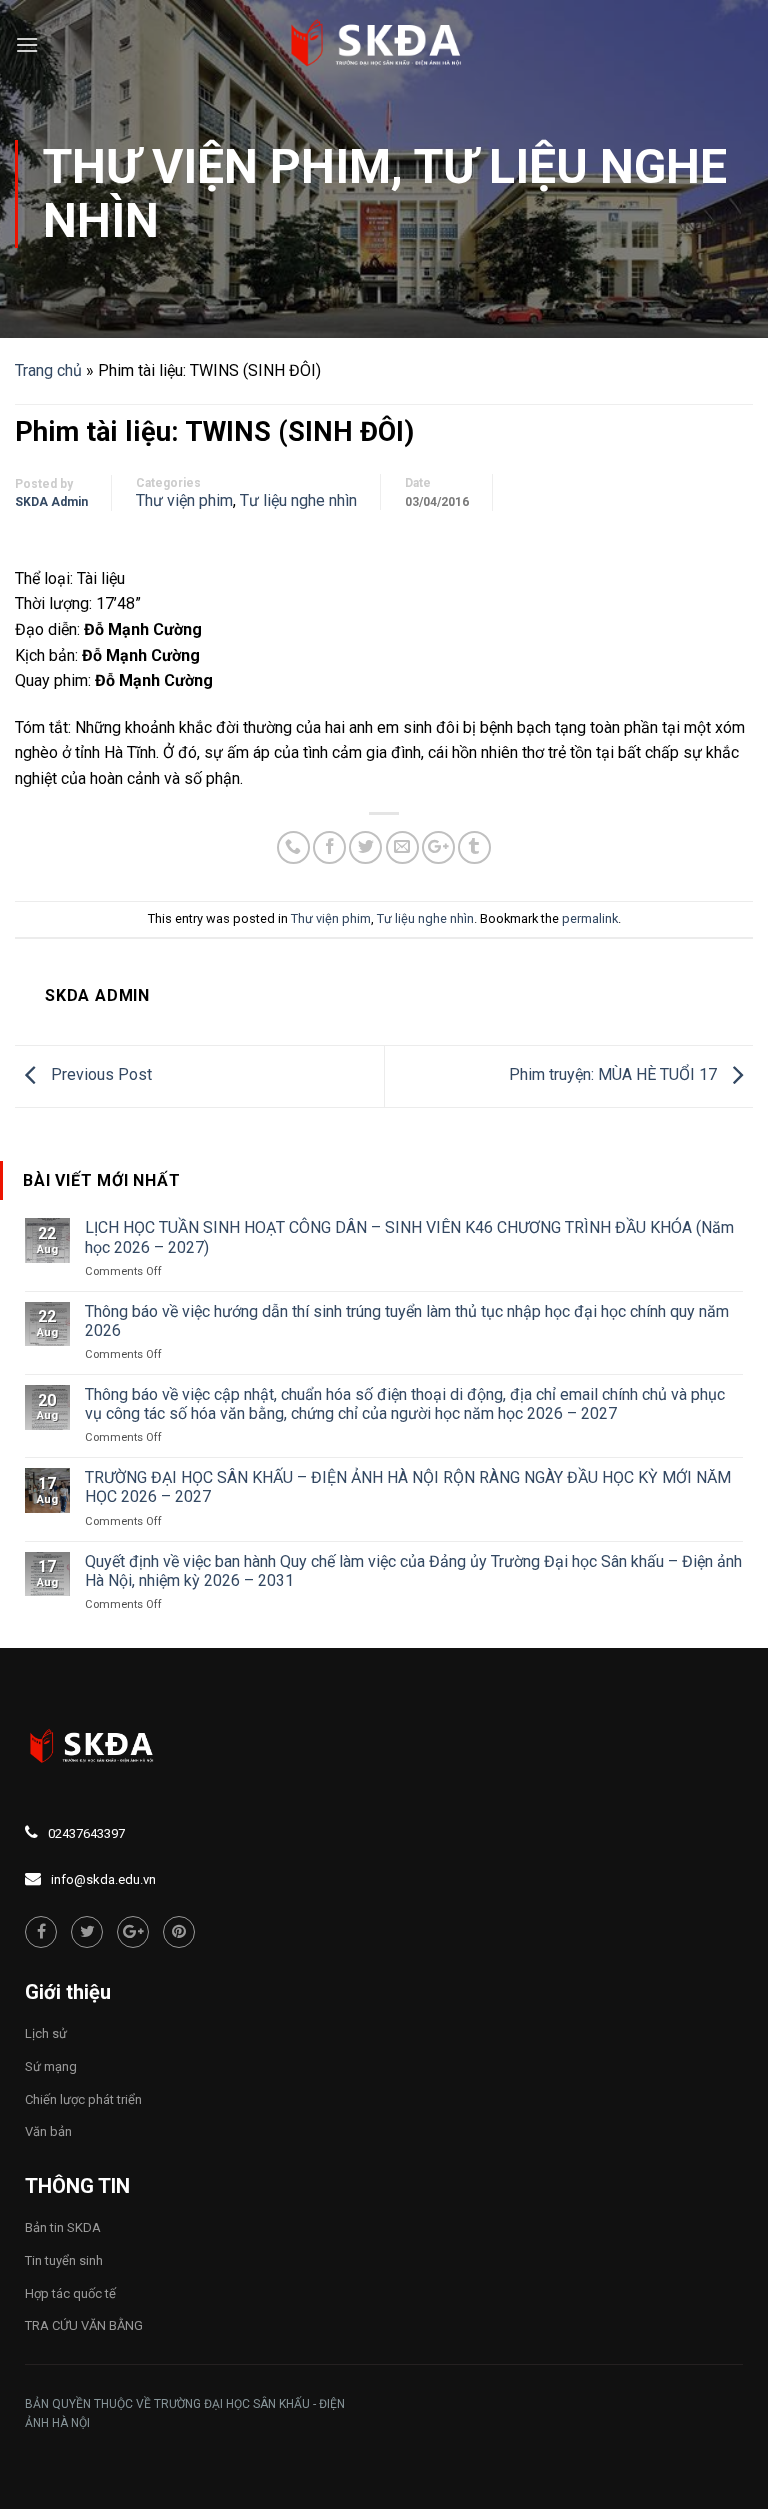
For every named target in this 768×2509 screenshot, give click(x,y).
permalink (590, 918)
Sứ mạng (51, 2066)
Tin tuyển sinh (64, 2260)
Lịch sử (46, 2033)
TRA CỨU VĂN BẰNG (84, 2325)
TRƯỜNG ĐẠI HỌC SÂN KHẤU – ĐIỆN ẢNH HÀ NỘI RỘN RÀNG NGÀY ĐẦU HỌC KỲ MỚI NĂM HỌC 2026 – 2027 (408, 1487)
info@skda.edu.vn (103, 1879)
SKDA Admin (51, 502)
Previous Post (99, 1075)
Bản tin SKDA (63, 2227)
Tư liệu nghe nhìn (298, 500)
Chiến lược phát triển (83, 2099)
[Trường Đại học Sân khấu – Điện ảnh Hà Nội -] (384, 45)
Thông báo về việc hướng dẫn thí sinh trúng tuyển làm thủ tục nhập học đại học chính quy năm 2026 (407, 1321)
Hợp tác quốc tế (70, 2293)
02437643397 (86, 1833)
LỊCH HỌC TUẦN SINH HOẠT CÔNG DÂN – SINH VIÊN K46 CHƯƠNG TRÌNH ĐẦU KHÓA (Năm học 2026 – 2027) (409, 1237)
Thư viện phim (217, 166)
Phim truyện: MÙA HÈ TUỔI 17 (615, 1075)
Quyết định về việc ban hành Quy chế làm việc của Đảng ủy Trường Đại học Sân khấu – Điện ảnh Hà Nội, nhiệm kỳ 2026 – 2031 (413, 1571)
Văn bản (48, 2131)
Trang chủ (48, 370)
